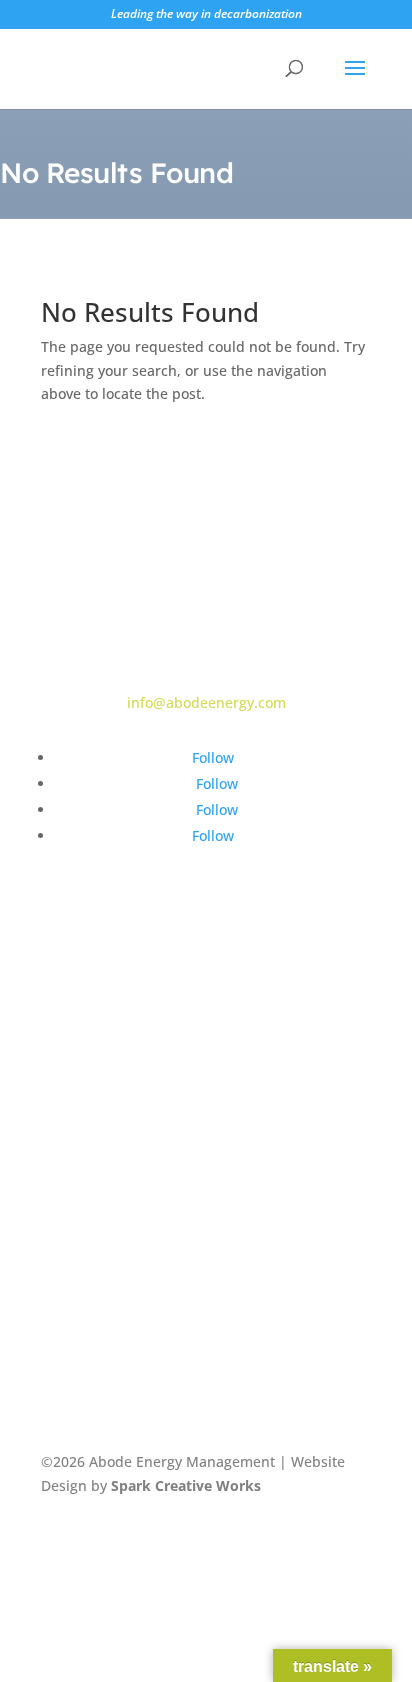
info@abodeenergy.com (206, 702)
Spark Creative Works (186, 1485)
